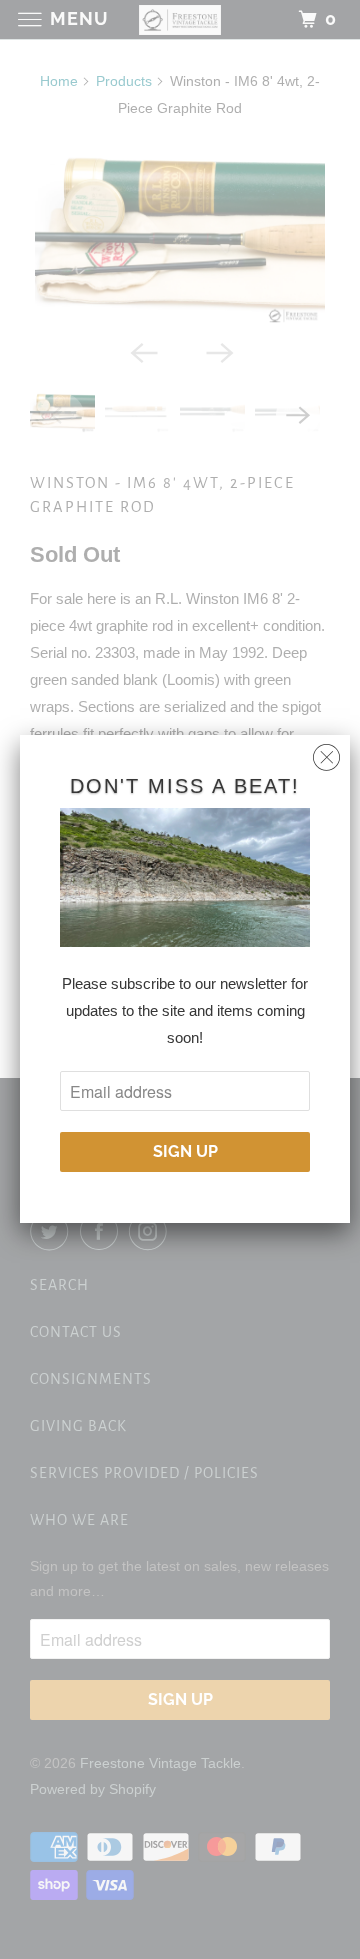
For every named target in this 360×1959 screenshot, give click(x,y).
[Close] (326, 752)
